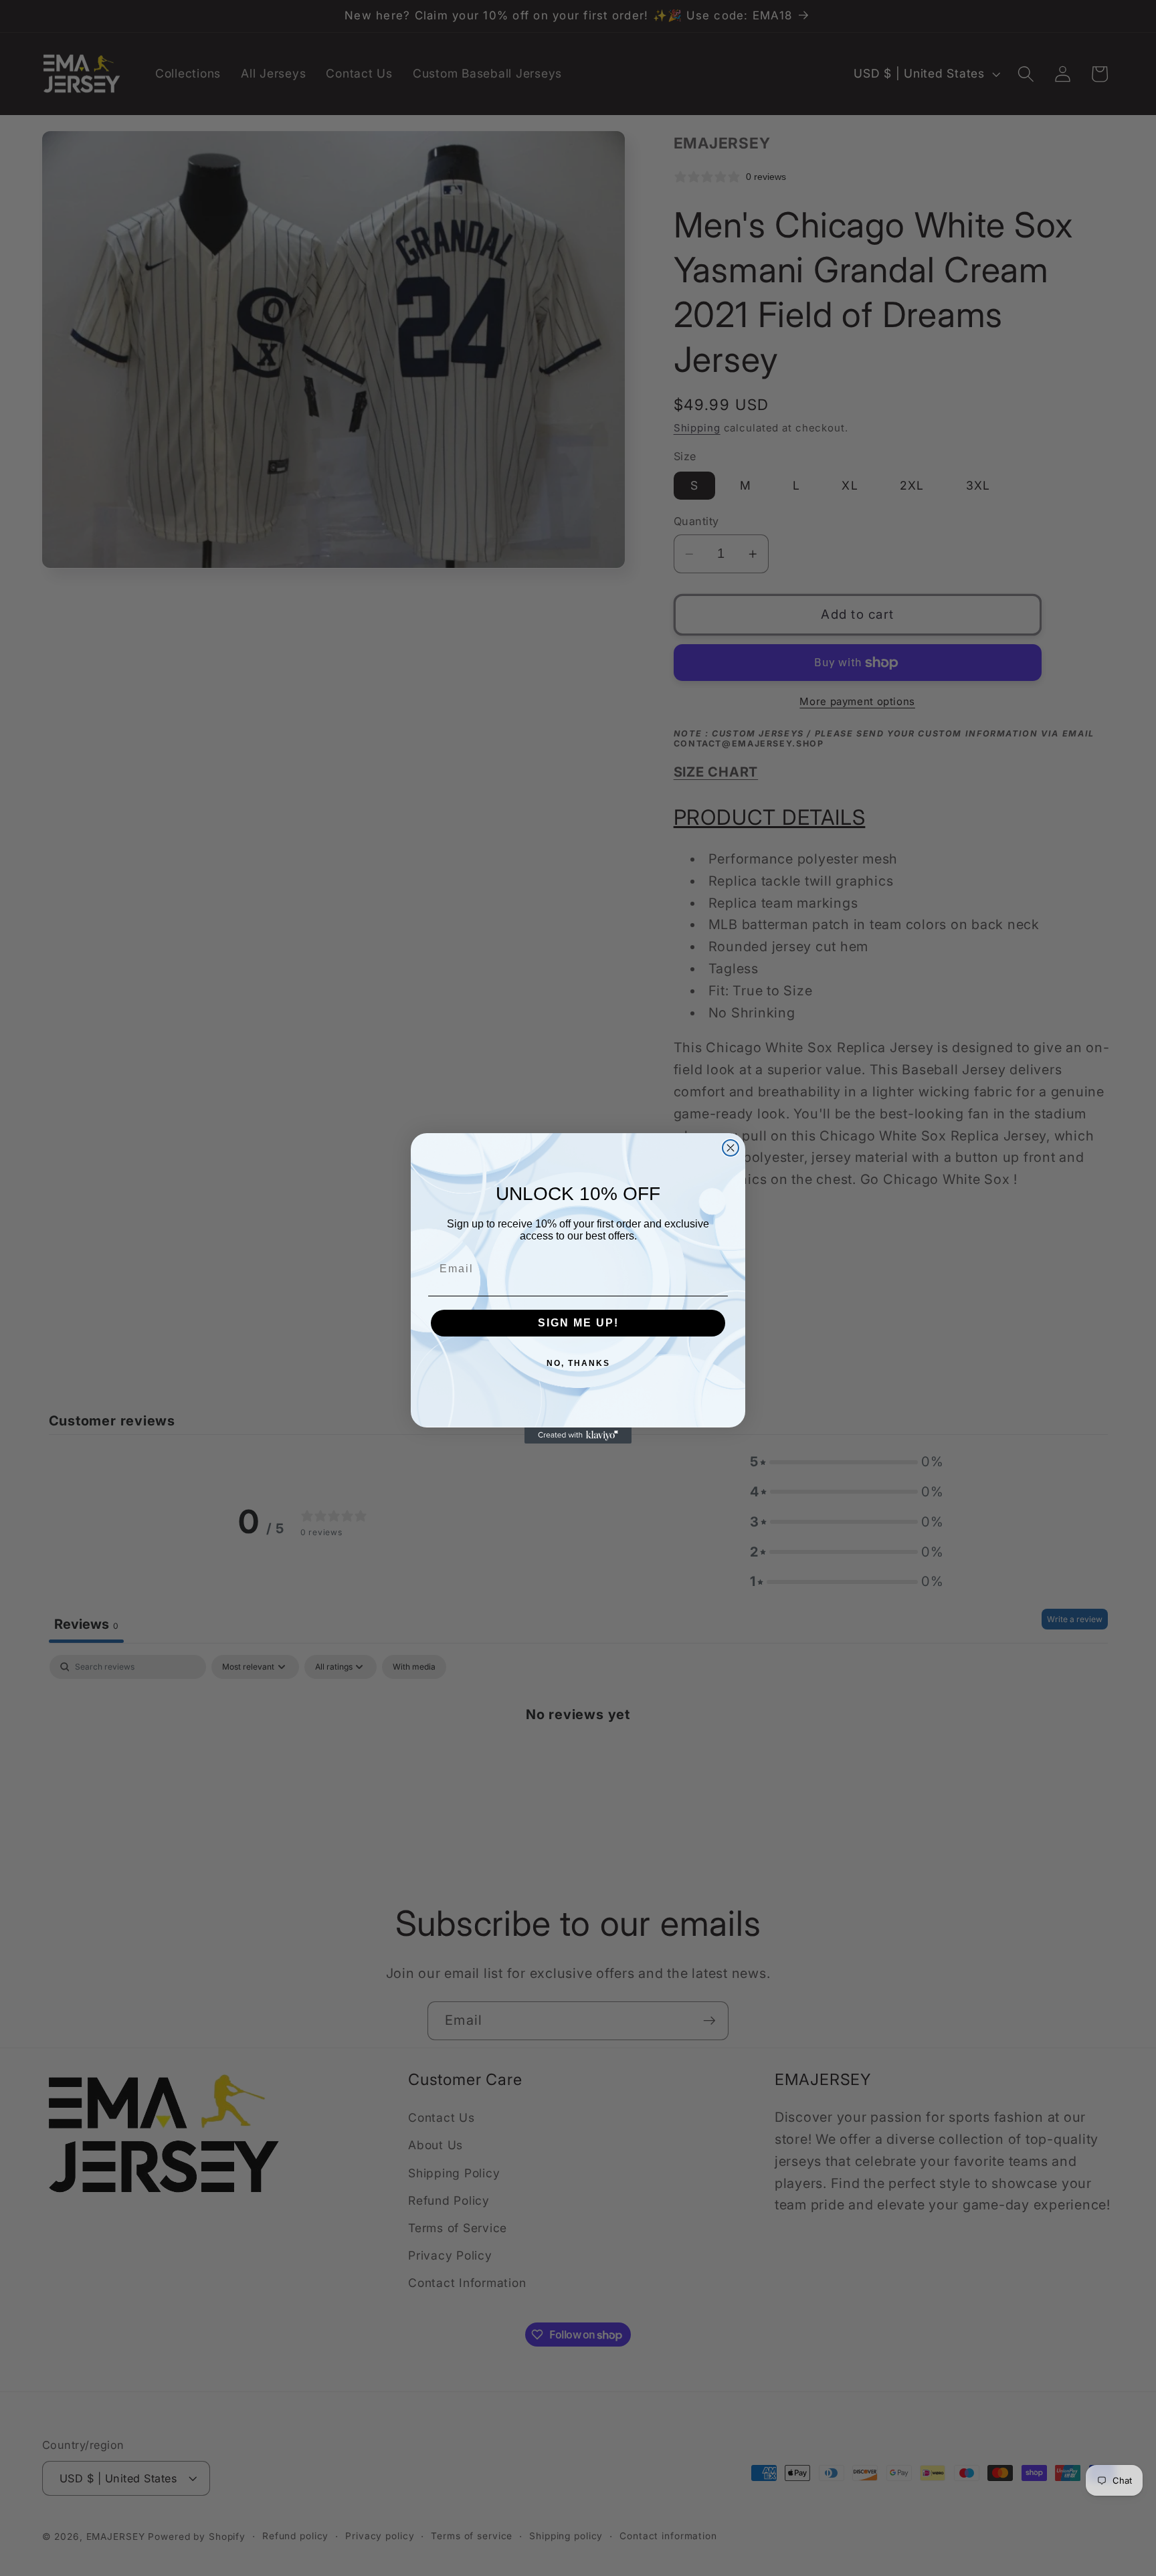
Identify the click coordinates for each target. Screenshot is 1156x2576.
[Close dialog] (731, 1148)
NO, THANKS (578, 1363)
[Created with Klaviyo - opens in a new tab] (578, 1435)
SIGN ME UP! (578, 1323)
